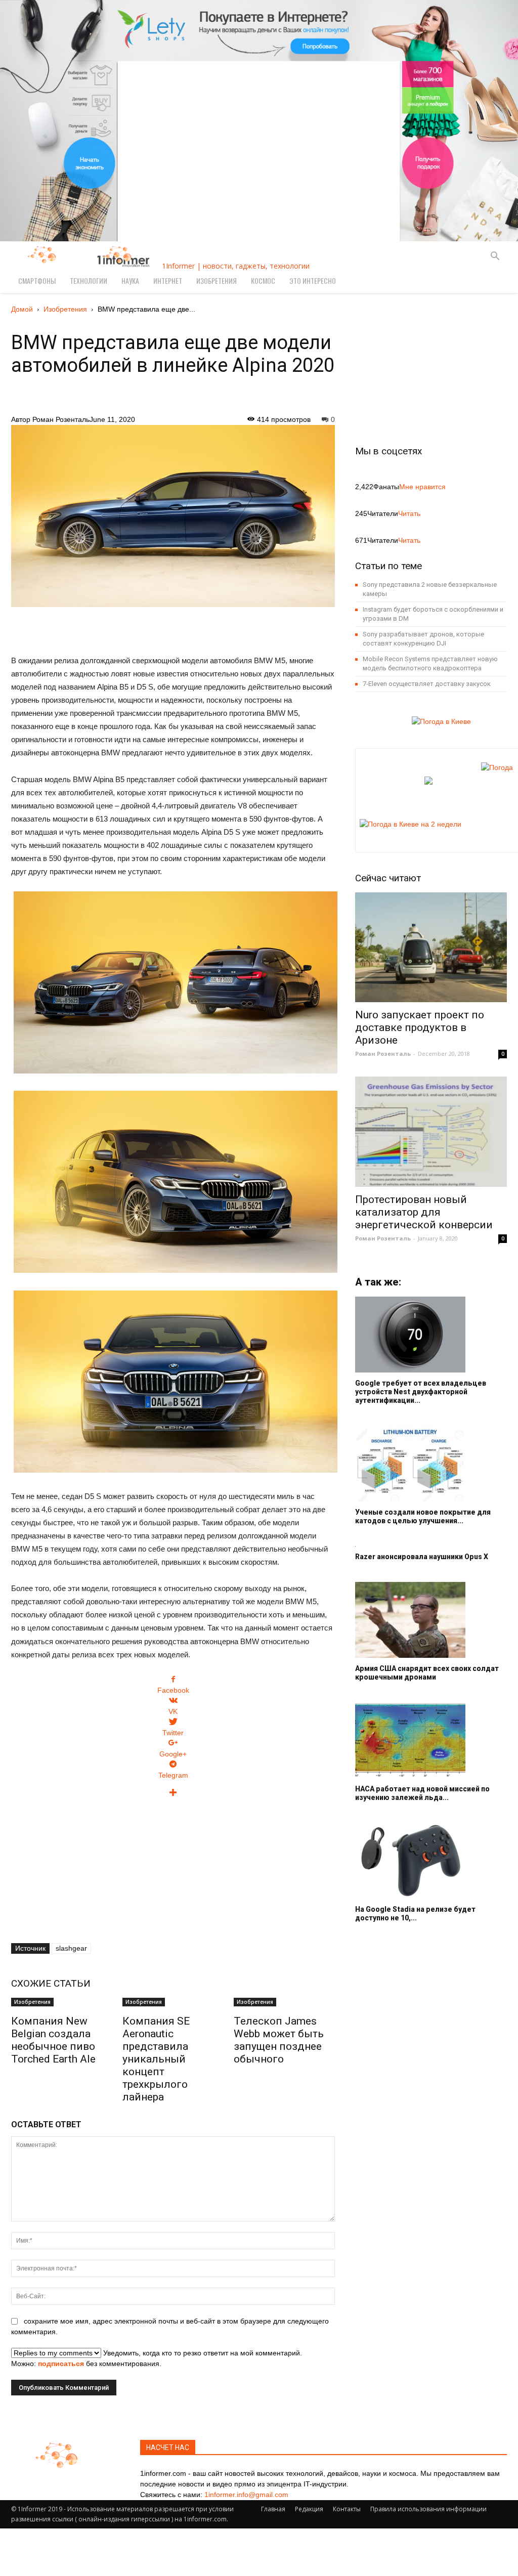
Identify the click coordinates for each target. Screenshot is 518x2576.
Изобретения (217, 281)
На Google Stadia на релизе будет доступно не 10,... (415, 1914)
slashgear (71, 1948)
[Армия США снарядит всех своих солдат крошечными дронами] (431, 1620)
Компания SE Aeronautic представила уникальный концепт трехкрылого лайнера (156, 2059)
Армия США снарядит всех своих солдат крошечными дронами (427, 1673)
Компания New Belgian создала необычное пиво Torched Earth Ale (53, 2040)
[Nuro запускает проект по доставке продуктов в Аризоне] (431, 948)
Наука (130, 281)
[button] (495, 257)
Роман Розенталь (61, 419)
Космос (263, 281)
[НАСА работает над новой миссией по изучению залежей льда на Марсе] (431, 1740)
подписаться (61, 2364)
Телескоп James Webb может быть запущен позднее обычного (279, 2040)
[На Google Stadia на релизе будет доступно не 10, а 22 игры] (431, 1861)
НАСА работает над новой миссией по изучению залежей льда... (422, 1793)
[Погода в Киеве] (438, 721)
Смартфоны (37, 281)
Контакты (347, 2509)
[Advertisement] (173, 625)
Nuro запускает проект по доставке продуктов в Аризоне (420, 1027)
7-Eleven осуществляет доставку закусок (427, 684)
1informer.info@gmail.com (246, 2495)
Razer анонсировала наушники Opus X (422, 1557)
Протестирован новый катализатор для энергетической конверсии (424, 1212)
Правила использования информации (428, 2509)
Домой (22, 309)
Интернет (168, 281)
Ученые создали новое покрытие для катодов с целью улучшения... (423, 1516)
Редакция (309, 2509)
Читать (409, 513)
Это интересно (313, 281)
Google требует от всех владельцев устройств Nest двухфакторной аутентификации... (421, 1392)
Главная (273, 2509)
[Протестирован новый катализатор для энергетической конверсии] (431, 1132)
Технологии (89, 281)
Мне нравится (422, 487)
